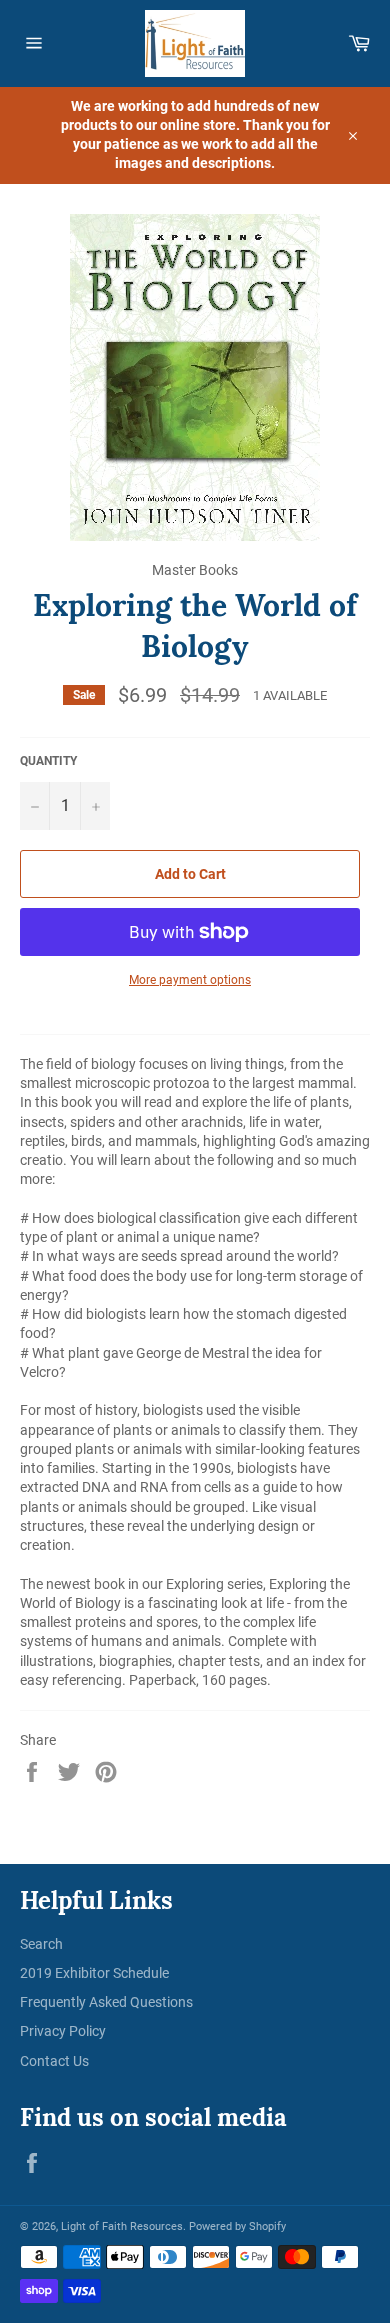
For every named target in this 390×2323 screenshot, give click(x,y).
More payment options (190, 980)
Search (41, 1944)
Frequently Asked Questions (106, 2002)
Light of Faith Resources (122, 2226)
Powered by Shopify (237, 2226)
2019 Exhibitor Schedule (94, 1973)
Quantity (48, 761)
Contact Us (54, 2061)
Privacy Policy (63, 2031)
